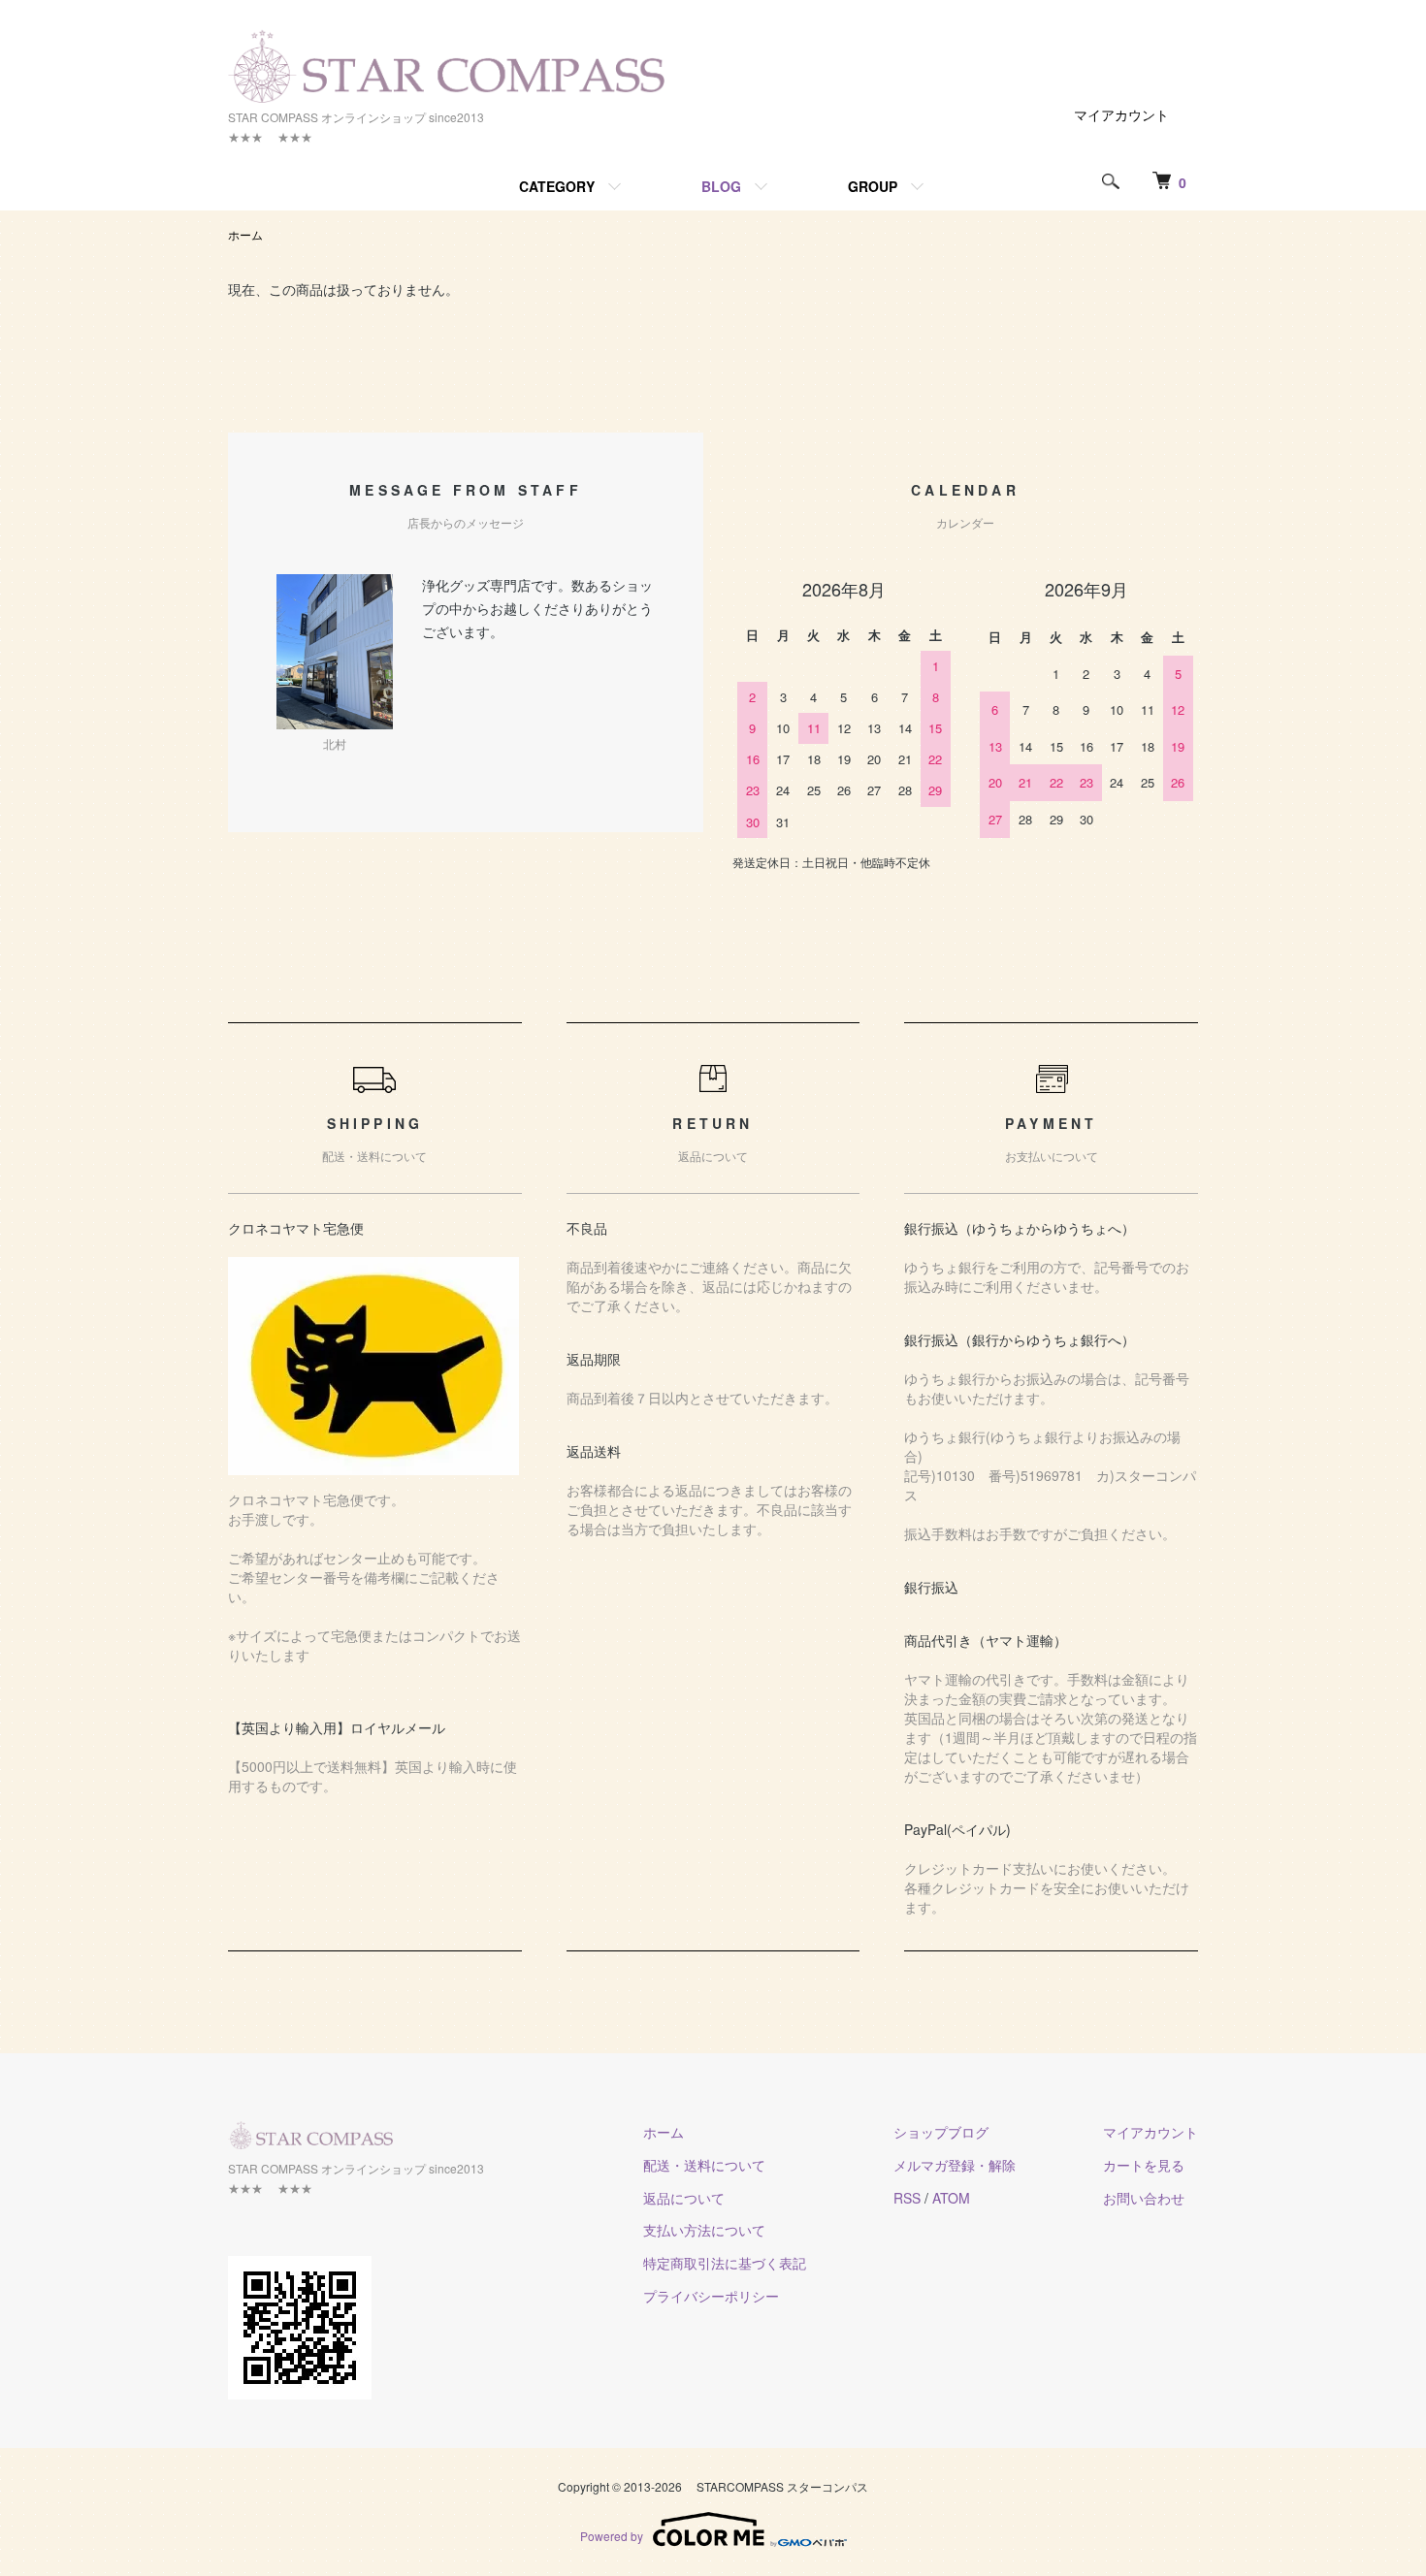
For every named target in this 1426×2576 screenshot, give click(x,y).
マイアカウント (1121, 114)
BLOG (721, 186)
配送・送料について (704, 2165)
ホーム (245, 234)
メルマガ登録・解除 (955, 2165)
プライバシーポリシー (711, 2296)
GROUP (873, 186)
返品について (684, 2198)
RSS (907, 2198)
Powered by (612, 2536)
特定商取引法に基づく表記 (725, 2263)
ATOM (951, 2198)
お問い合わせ (1144, 2198)
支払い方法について (704, 2230)
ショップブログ (941, 2132)
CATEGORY (557, 186)
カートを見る (1144, 2165)
